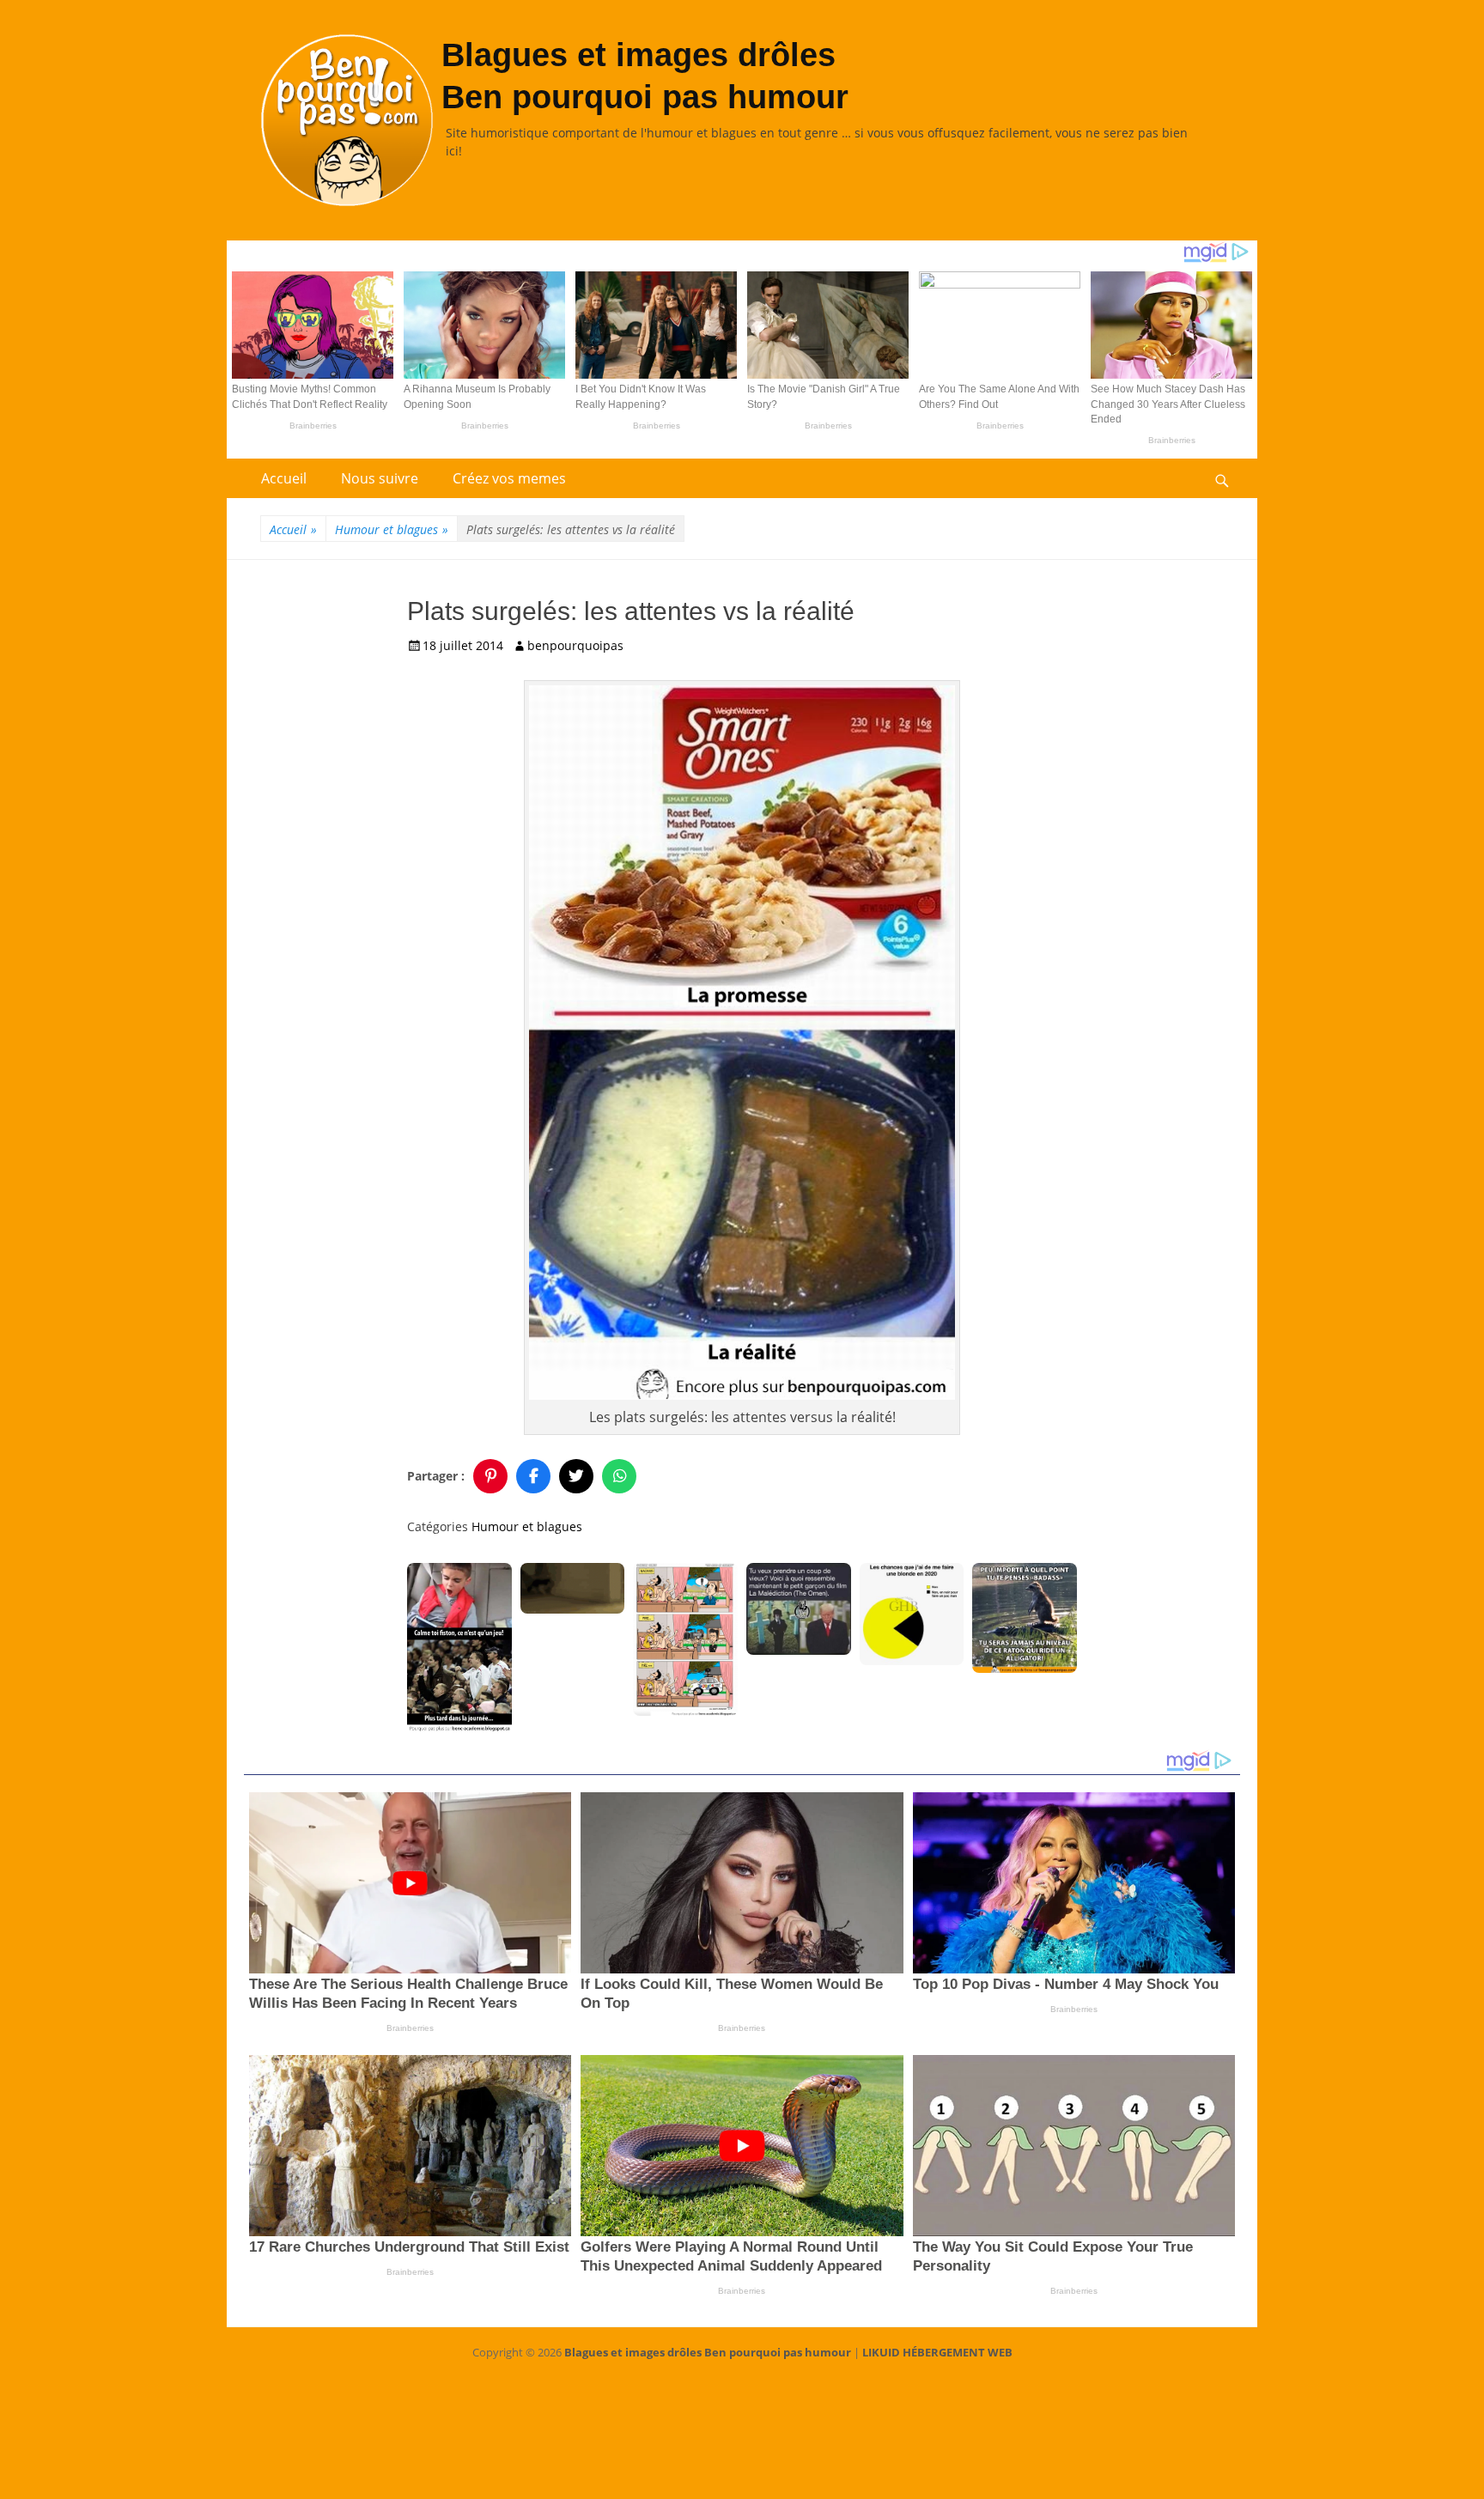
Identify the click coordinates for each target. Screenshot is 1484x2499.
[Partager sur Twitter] (576, 1476)
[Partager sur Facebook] (533, 1476)
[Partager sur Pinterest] (490, 1476)
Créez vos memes (509, 478)
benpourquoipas (575, 645)
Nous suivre (380, 478)
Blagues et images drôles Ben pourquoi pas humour (708, 2352)
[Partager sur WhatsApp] (619, 1476)
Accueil (284, 478)
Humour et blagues (392, 529)
